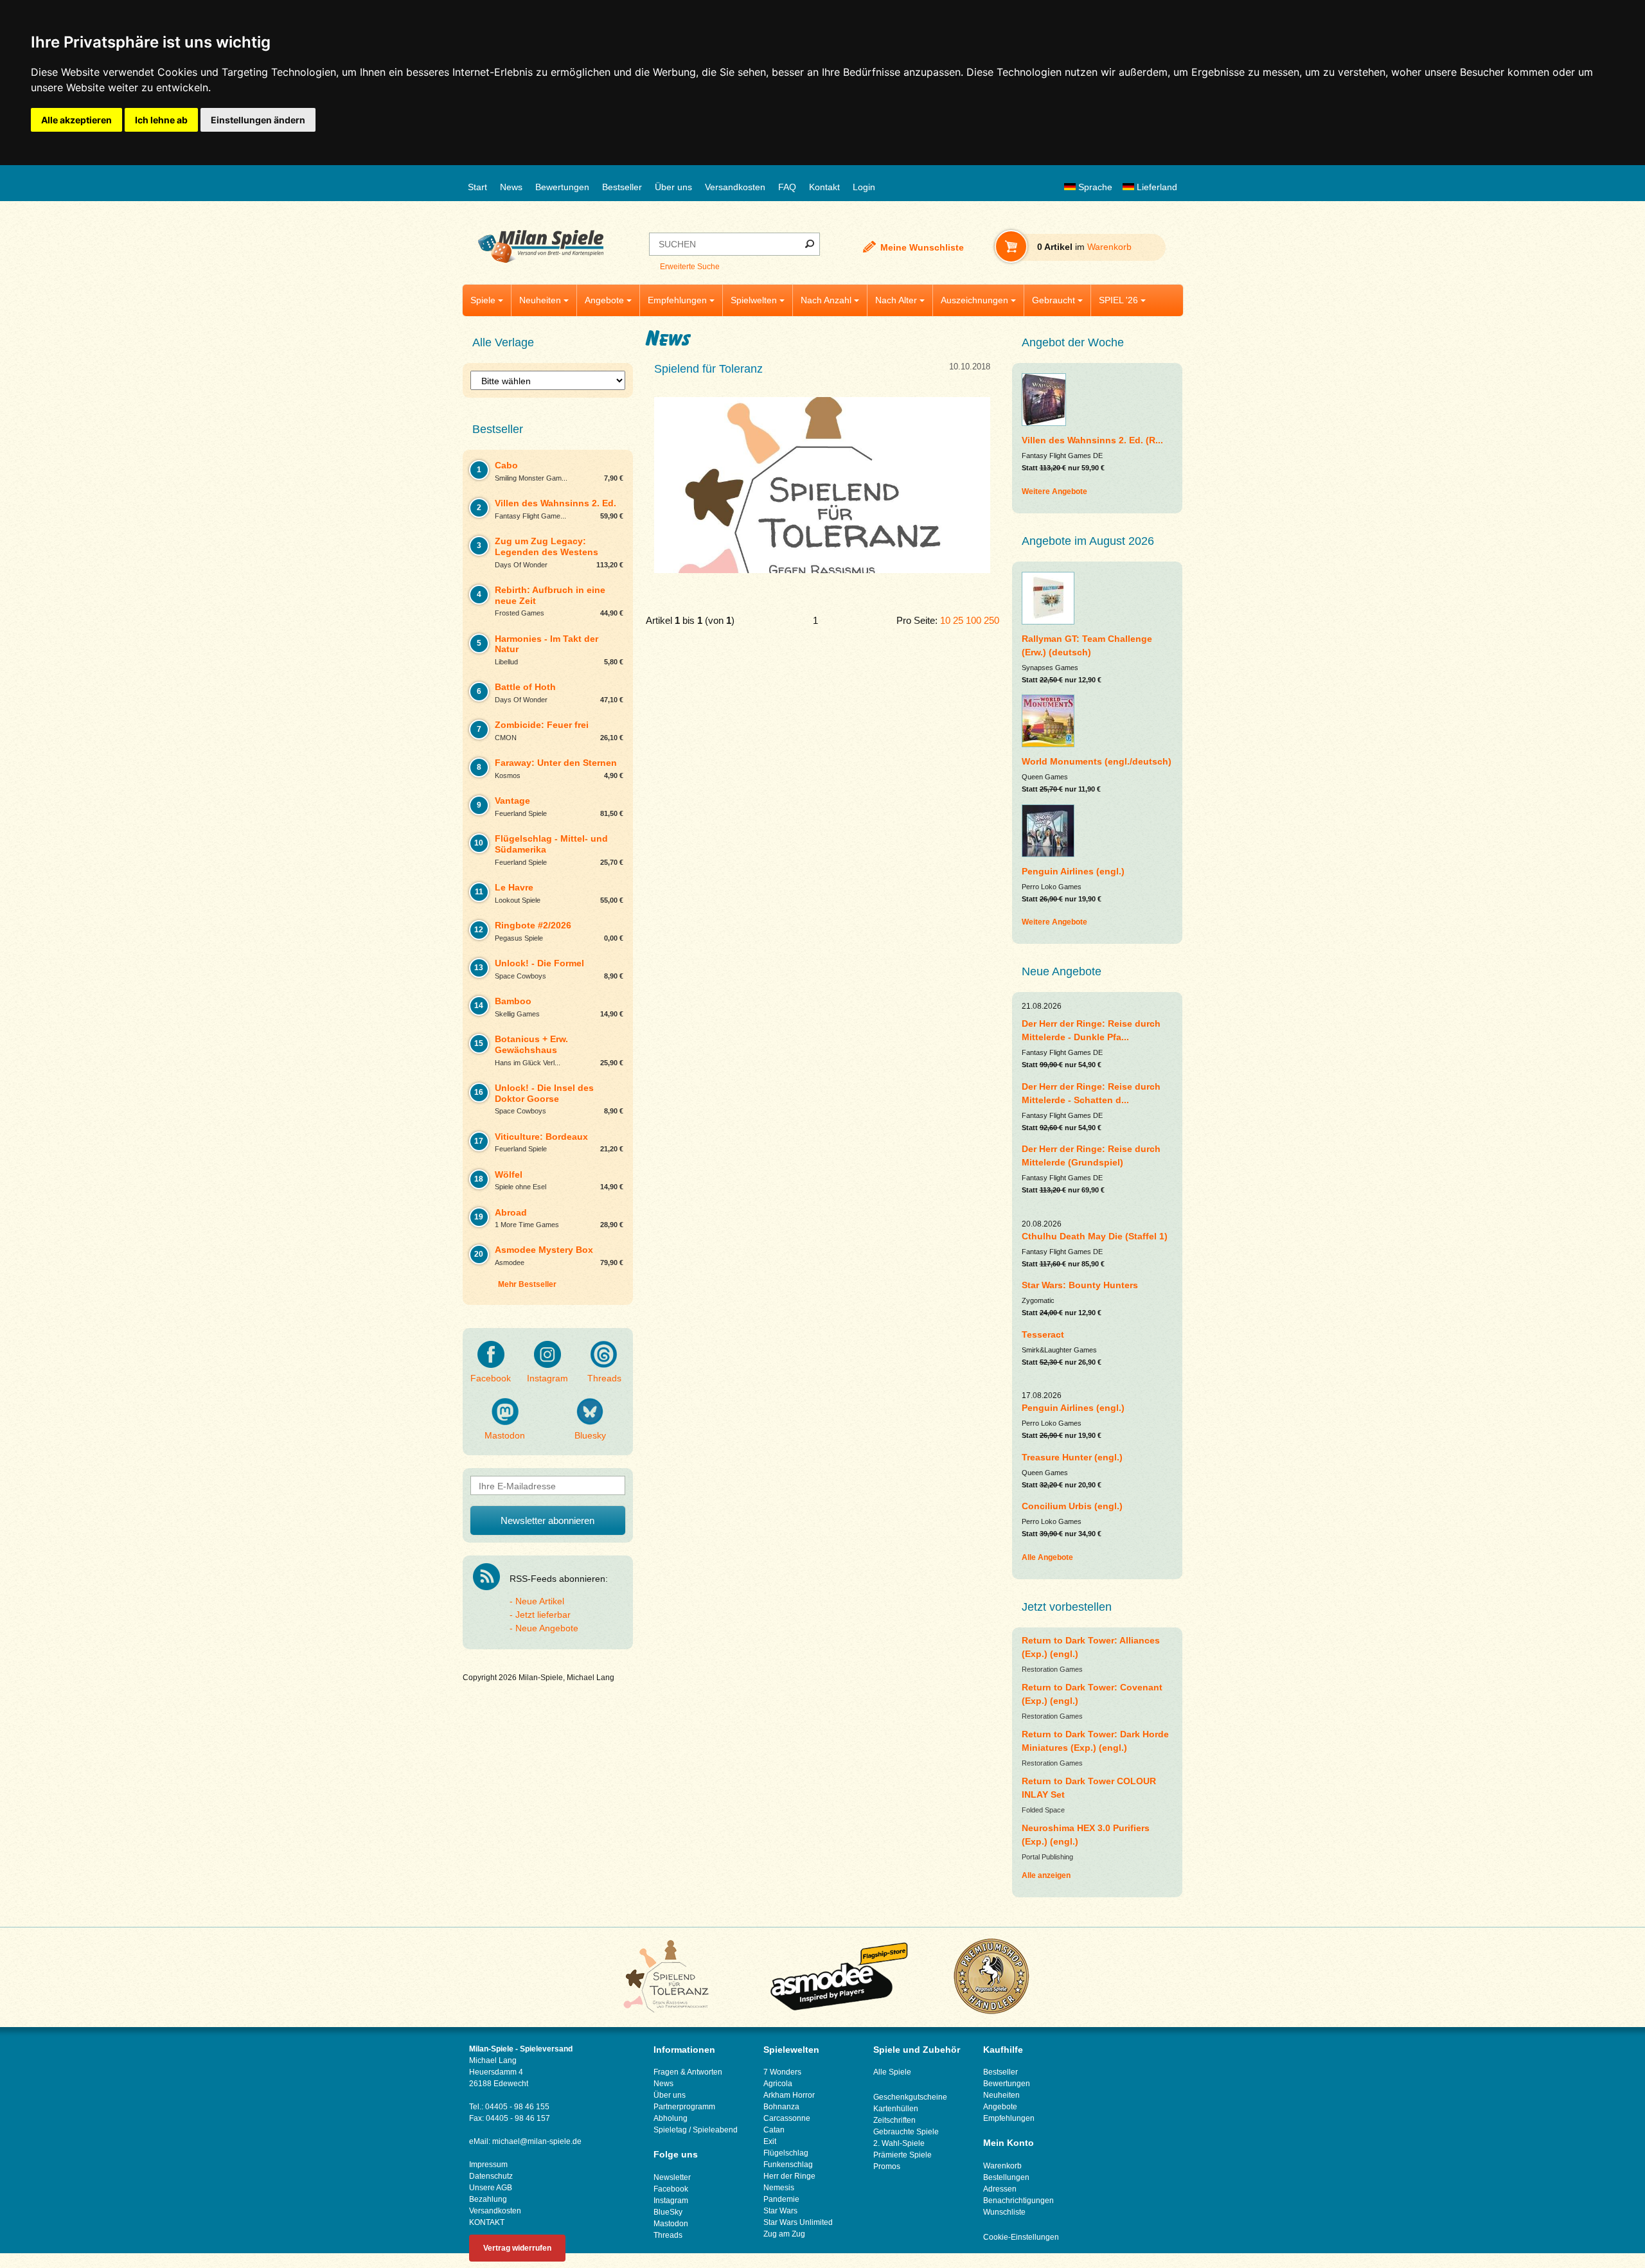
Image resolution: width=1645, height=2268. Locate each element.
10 (945, 620)
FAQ (787, 187)
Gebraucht (1054, 300)
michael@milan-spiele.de (537, 2141)
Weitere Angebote (1054, 492)
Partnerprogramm (684, 2107)
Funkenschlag (788, 2165)
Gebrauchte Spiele (906, 2132)
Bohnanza (781, 2107)
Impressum (488, 2165)
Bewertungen (562, 187)
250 (991, 620)
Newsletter (672, 2177)
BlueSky (668, 2212)
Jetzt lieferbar (543, 1615)
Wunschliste (1004, 2212)
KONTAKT (487, 2222)
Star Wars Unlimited (798, 2222)
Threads (604, 1378)
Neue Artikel (540, 1601)
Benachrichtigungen (1018, 2201)
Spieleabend (715, 2130)
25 (958, 620)
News (511, 187)
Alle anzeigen (1046, 1875)
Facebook (491, 1378)
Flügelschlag (786, 2153)
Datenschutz (491, 2176)
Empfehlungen (677, 300)
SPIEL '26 (1118, 300)
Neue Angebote (547, 1628)
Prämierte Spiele (903, 2155)
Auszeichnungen (974, 300)
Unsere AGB (491, 2188)
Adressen (1000, 2189)
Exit (770, 2141)
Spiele (483, 300)
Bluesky (590, 1435)
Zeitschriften (894, 2120)
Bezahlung (488, 2199)
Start (477, 187)
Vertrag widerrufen (517, 2248)
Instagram (547, 1378)
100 (974, 620)
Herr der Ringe (789, 2176)
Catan (774, 2130)
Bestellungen (1006, 2177)
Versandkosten (735, 187)
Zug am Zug (784, 2234)
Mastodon (505, 1435)
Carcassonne (787, 2118)
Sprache (1094, 187)
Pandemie (781, 2199)
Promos (887, 2166)
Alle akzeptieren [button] (76, 120)
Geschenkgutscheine (910, 2097)
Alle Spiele (892, 2072)
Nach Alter (896, 300)
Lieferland (1156, 187)
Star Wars (780, 2211)
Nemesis (779, 2188)
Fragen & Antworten (688, 2072)
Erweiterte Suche (690, 267)
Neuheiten (540, 300)
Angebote (604, 300)
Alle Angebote (1047, 1557)
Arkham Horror (789, 2095)
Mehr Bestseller (527, 1284)
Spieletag (670, 2130)
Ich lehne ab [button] (161, 120)
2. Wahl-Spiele (899, 2143)
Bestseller (622, 187)
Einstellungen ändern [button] (258, 120)
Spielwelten (754, 300)
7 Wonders (782, 2072)
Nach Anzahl (826, 300)
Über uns (673, 187)
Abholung (671, 2118)
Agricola (778, 2084)
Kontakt (824, 187)
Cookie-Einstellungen (1021, 2237)
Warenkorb (1002, 2166)
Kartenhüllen (896, 2109)
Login (864, 187)
